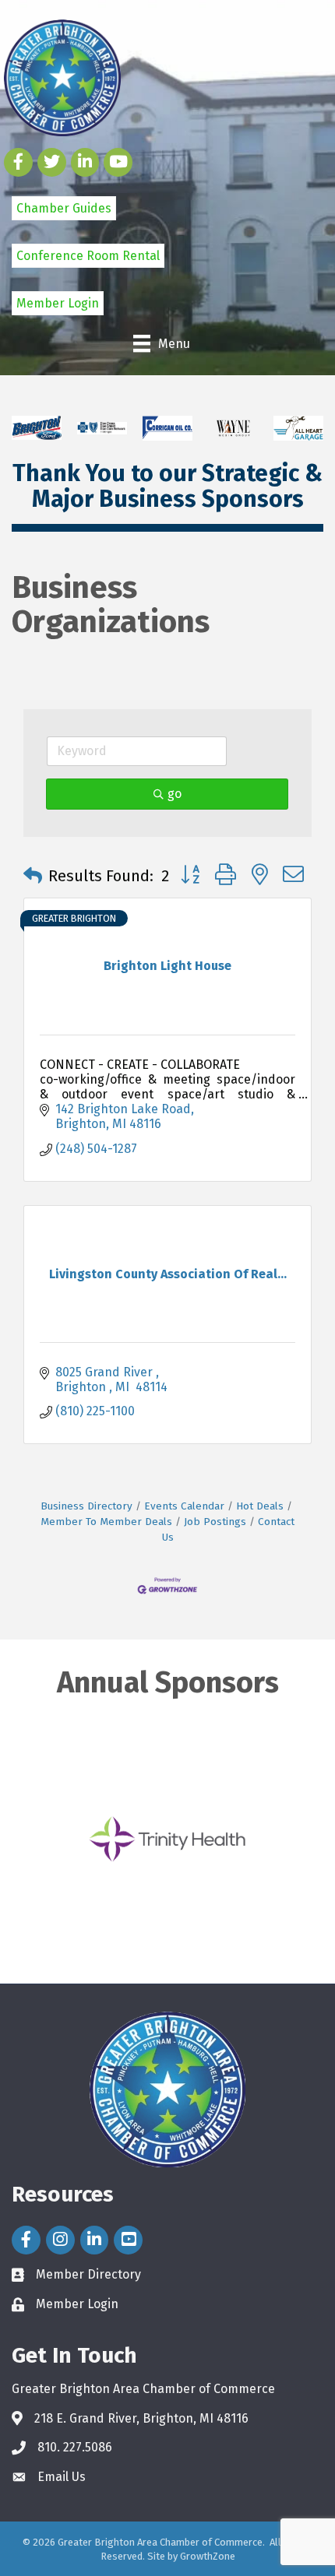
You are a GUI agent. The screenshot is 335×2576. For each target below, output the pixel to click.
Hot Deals (260, 1506)
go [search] (175, 794)
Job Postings (215, 1522)
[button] (33, 876)
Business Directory (86, 1506)
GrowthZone (208, 2556)
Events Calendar (184, 1506)
